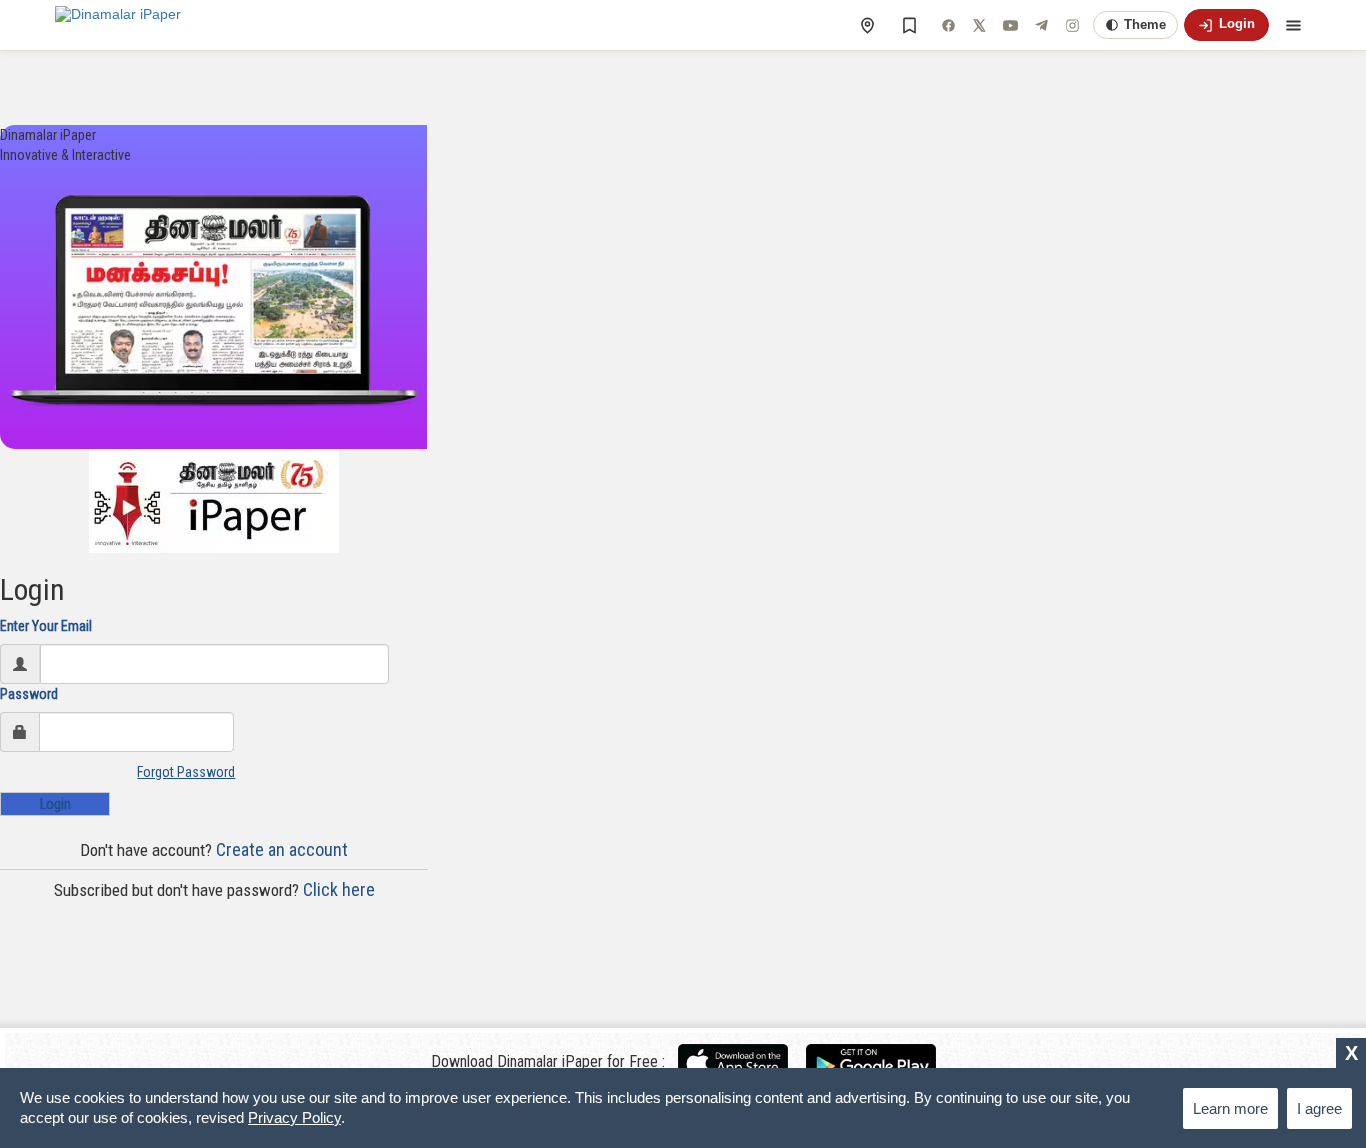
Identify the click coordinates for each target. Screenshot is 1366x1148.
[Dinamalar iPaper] (118, 25)
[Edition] (867, 25)
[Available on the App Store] (740, 1062)
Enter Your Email (46, 626)
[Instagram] (1072, 25)
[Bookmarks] (909, 25)
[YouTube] (1010, 25)
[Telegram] (1041, 25)
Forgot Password (186, 772)
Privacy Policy (294, 1117)
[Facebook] (948, 25)
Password (29, 694)
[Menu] (1293, 25)
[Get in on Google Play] (871, 1062)
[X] (979, 25)
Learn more (1230, 1108)
